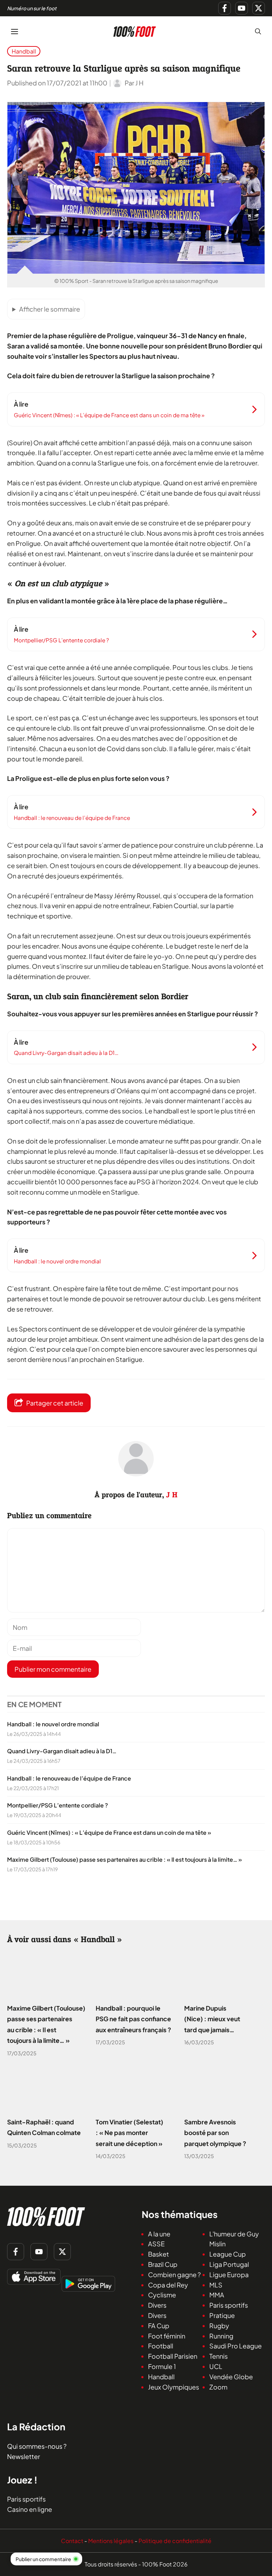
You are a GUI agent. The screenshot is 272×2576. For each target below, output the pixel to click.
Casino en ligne (30, 2509)
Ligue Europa (229, 2275)
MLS (216, 2285)
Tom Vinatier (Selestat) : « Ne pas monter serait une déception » (129, 2133)
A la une (159, 2234)
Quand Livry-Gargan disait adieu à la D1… (62, 1751)
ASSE (156, 2244)
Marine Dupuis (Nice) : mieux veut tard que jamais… (212, 2019)
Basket (158, 2254)
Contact (72, 2541)
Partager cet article (55, 1403)
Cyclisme (162, 2295)
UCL (216, 2366)
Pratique (222, 2315)
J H (172, 1495)
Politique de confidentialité (175, 2541)
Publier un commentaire (43, 2559)
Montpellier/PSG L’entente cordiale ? (58, 1806)
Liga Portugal (229, 2264)
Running (221, 2336)
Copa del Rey (168, 2285)
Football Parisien (173, 2356)
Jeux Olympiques (174, 2387)
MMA (217, 2295)
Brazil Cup (163, 2264)
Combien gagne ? (174, 2275)
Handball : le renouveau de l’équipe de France (69, 1778)
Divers (157, 2305)
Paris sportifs (229, 2305)
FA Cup (159, 2326)
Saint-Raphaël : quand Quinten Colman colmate (44, 2128)
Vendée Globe (231, 2377)
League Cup (228, 2254)
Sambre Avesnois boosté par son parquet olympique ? (215, 2133)
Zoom (218, 2387)
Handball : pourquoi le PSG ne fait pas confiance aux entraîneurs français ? (133, 2019)
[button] (258, 31)
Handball (24, 51)
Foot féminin (167, 2336)
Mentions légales (111, 2541)
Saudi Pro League (236, 2346)
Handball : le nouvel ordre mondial (53, 1724)
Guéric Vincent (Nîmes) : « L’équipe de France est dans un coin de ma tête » (109, 1832)
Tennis (219, 2356)
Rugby (219, 2326)
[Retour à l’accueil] (135, 30)
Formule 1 (162, 2366)
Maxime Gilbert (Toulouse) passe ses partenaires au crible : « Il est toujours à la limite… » (124, 1859)
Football (161, 2346)
